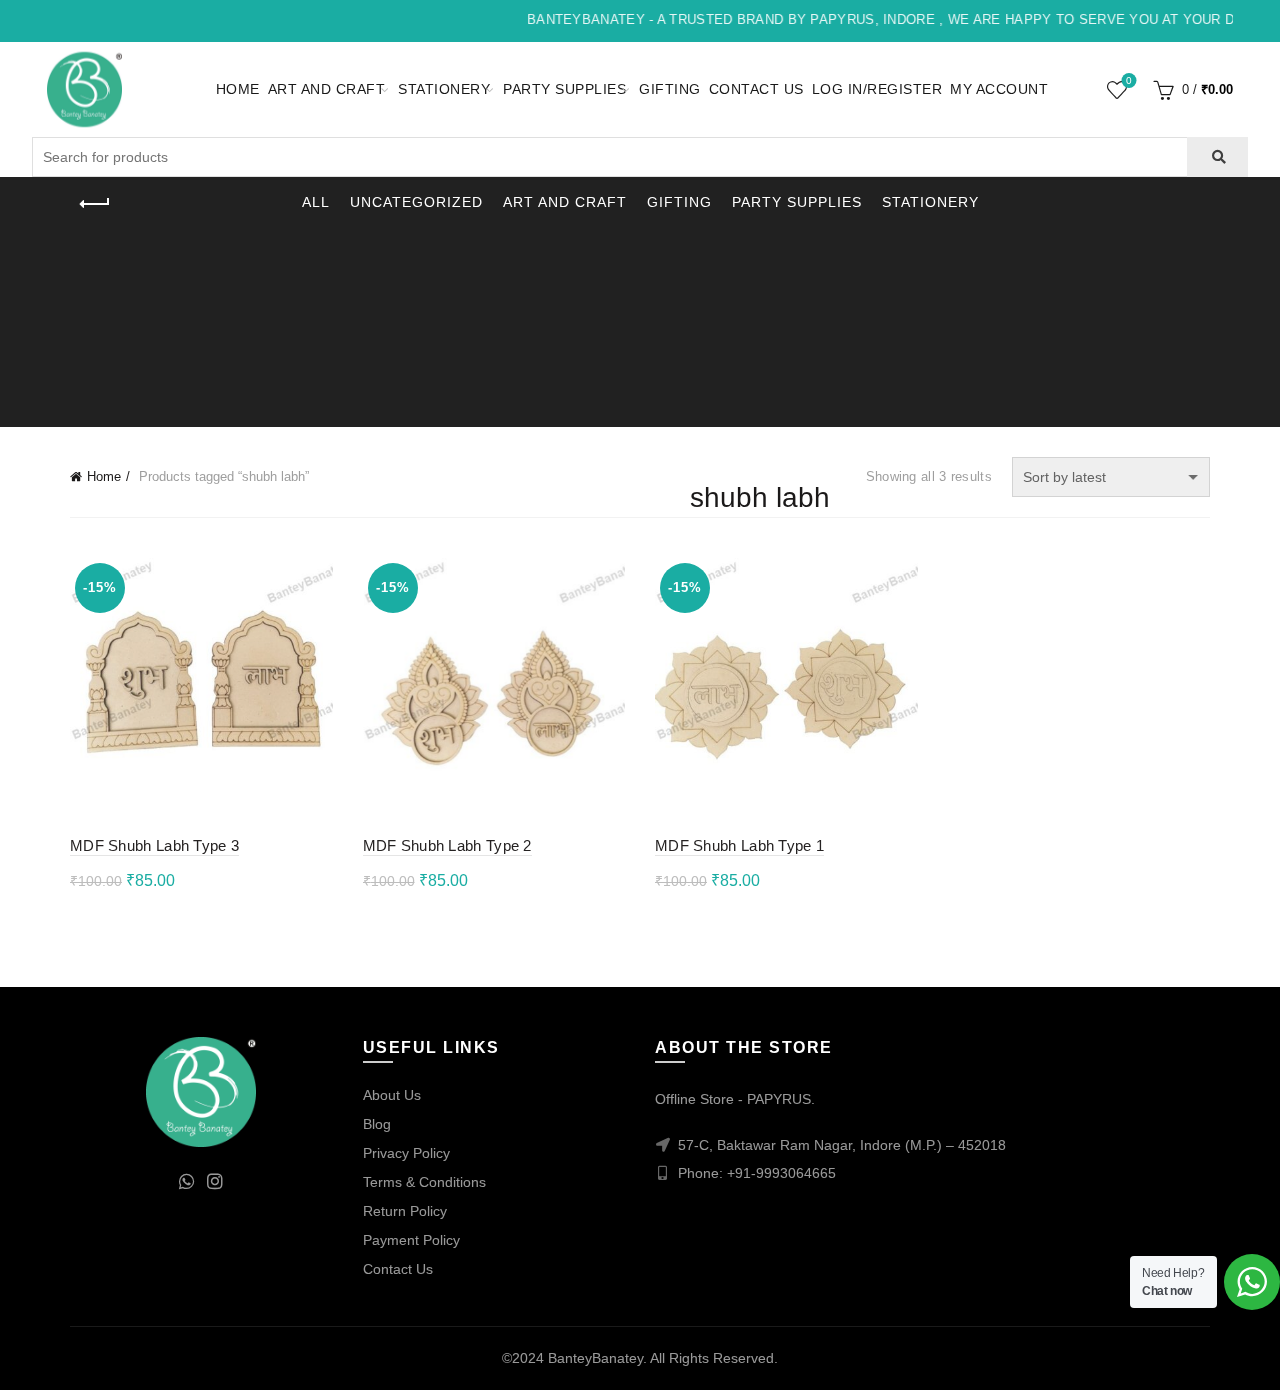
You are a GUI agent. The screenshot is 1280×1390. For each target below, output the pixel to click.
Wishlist (1129, 80)
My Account (999, 89)
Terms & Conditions (424, 1182)
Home (238, 89)
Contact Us (756, 89)
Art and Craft (327, 89)
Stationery (444, 89)
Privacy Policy (406, 1153)
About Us (392, 1095)
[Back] (95, 204)
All (316, 202)
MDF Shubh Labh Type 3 (154, 845)
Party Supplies (564, 89)
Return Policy (405, 1211)
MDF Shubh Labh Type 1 (739, 845)
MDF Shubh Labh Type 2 (447, 845)
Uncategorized (416, 202)
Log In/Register (877, 89)
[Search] (1217, 157)
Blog (377, 1124)
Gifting (670, 89)
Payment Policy (411, 1240)
